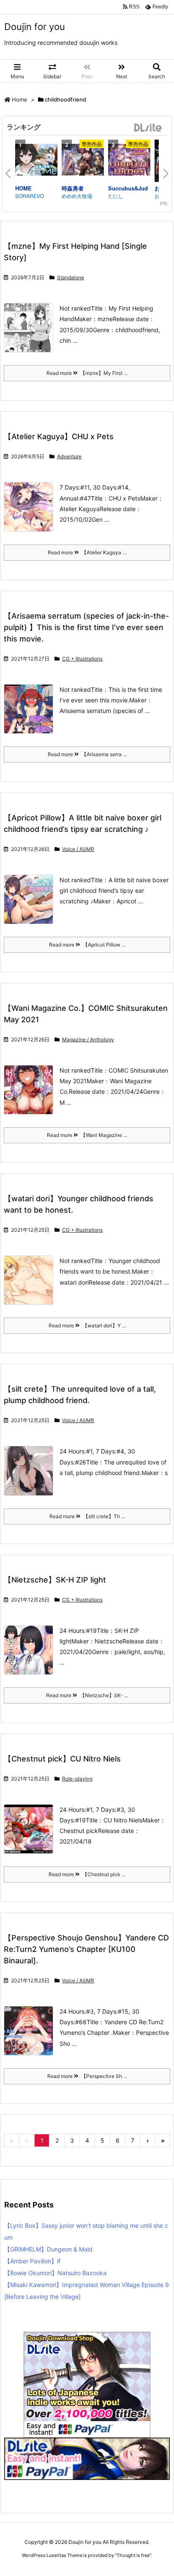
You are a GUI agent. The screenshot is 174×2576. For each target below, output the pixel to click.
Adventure (69, 456)
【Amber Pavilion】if (32, 2261)
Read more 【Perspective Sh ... (87, 2076)
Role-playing (77, 1779)
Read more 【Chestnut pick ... (87, 1874)
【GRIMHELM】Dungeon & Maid (48, 2249)
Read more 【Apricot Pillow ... (87, 945)
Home (20, 99)
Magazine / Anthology (88, 1039)
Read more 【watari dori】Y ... (87, 1325)
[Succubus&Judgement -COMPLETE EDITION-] (129, 161)
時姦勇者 (73, 188)
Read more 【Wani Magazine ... (87, 1135)
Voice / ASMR (78, 849)
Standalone (71, 277)
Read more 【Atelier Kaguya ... (87, 552)
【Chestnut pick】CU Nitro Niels (62, 1759)
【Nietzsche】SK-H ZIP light (55, 1580)
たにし (116, 196)
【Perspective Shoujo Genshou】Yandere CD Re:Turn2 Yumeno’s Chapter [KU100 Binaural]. (86, 1949)
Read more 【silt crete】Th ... (87, 1516)
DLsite (148, 128)
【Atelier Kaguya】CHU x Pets (59, 436)
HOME (23, 188)
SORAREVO (30, 196)
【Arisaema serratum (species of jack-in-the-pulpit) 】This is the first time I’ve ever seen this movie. (86, 627)
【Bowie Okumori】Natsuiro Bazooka (55, 2273)
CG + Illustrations (82, 659)
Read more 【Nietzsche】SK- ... (87, 1695)
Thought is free (133, 2555)
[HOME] (36, 161)
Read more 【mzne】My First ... (87, 373)
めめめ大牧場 (77, 196)
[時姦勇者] (83, 161)
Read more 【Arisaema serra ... (87, 754)
